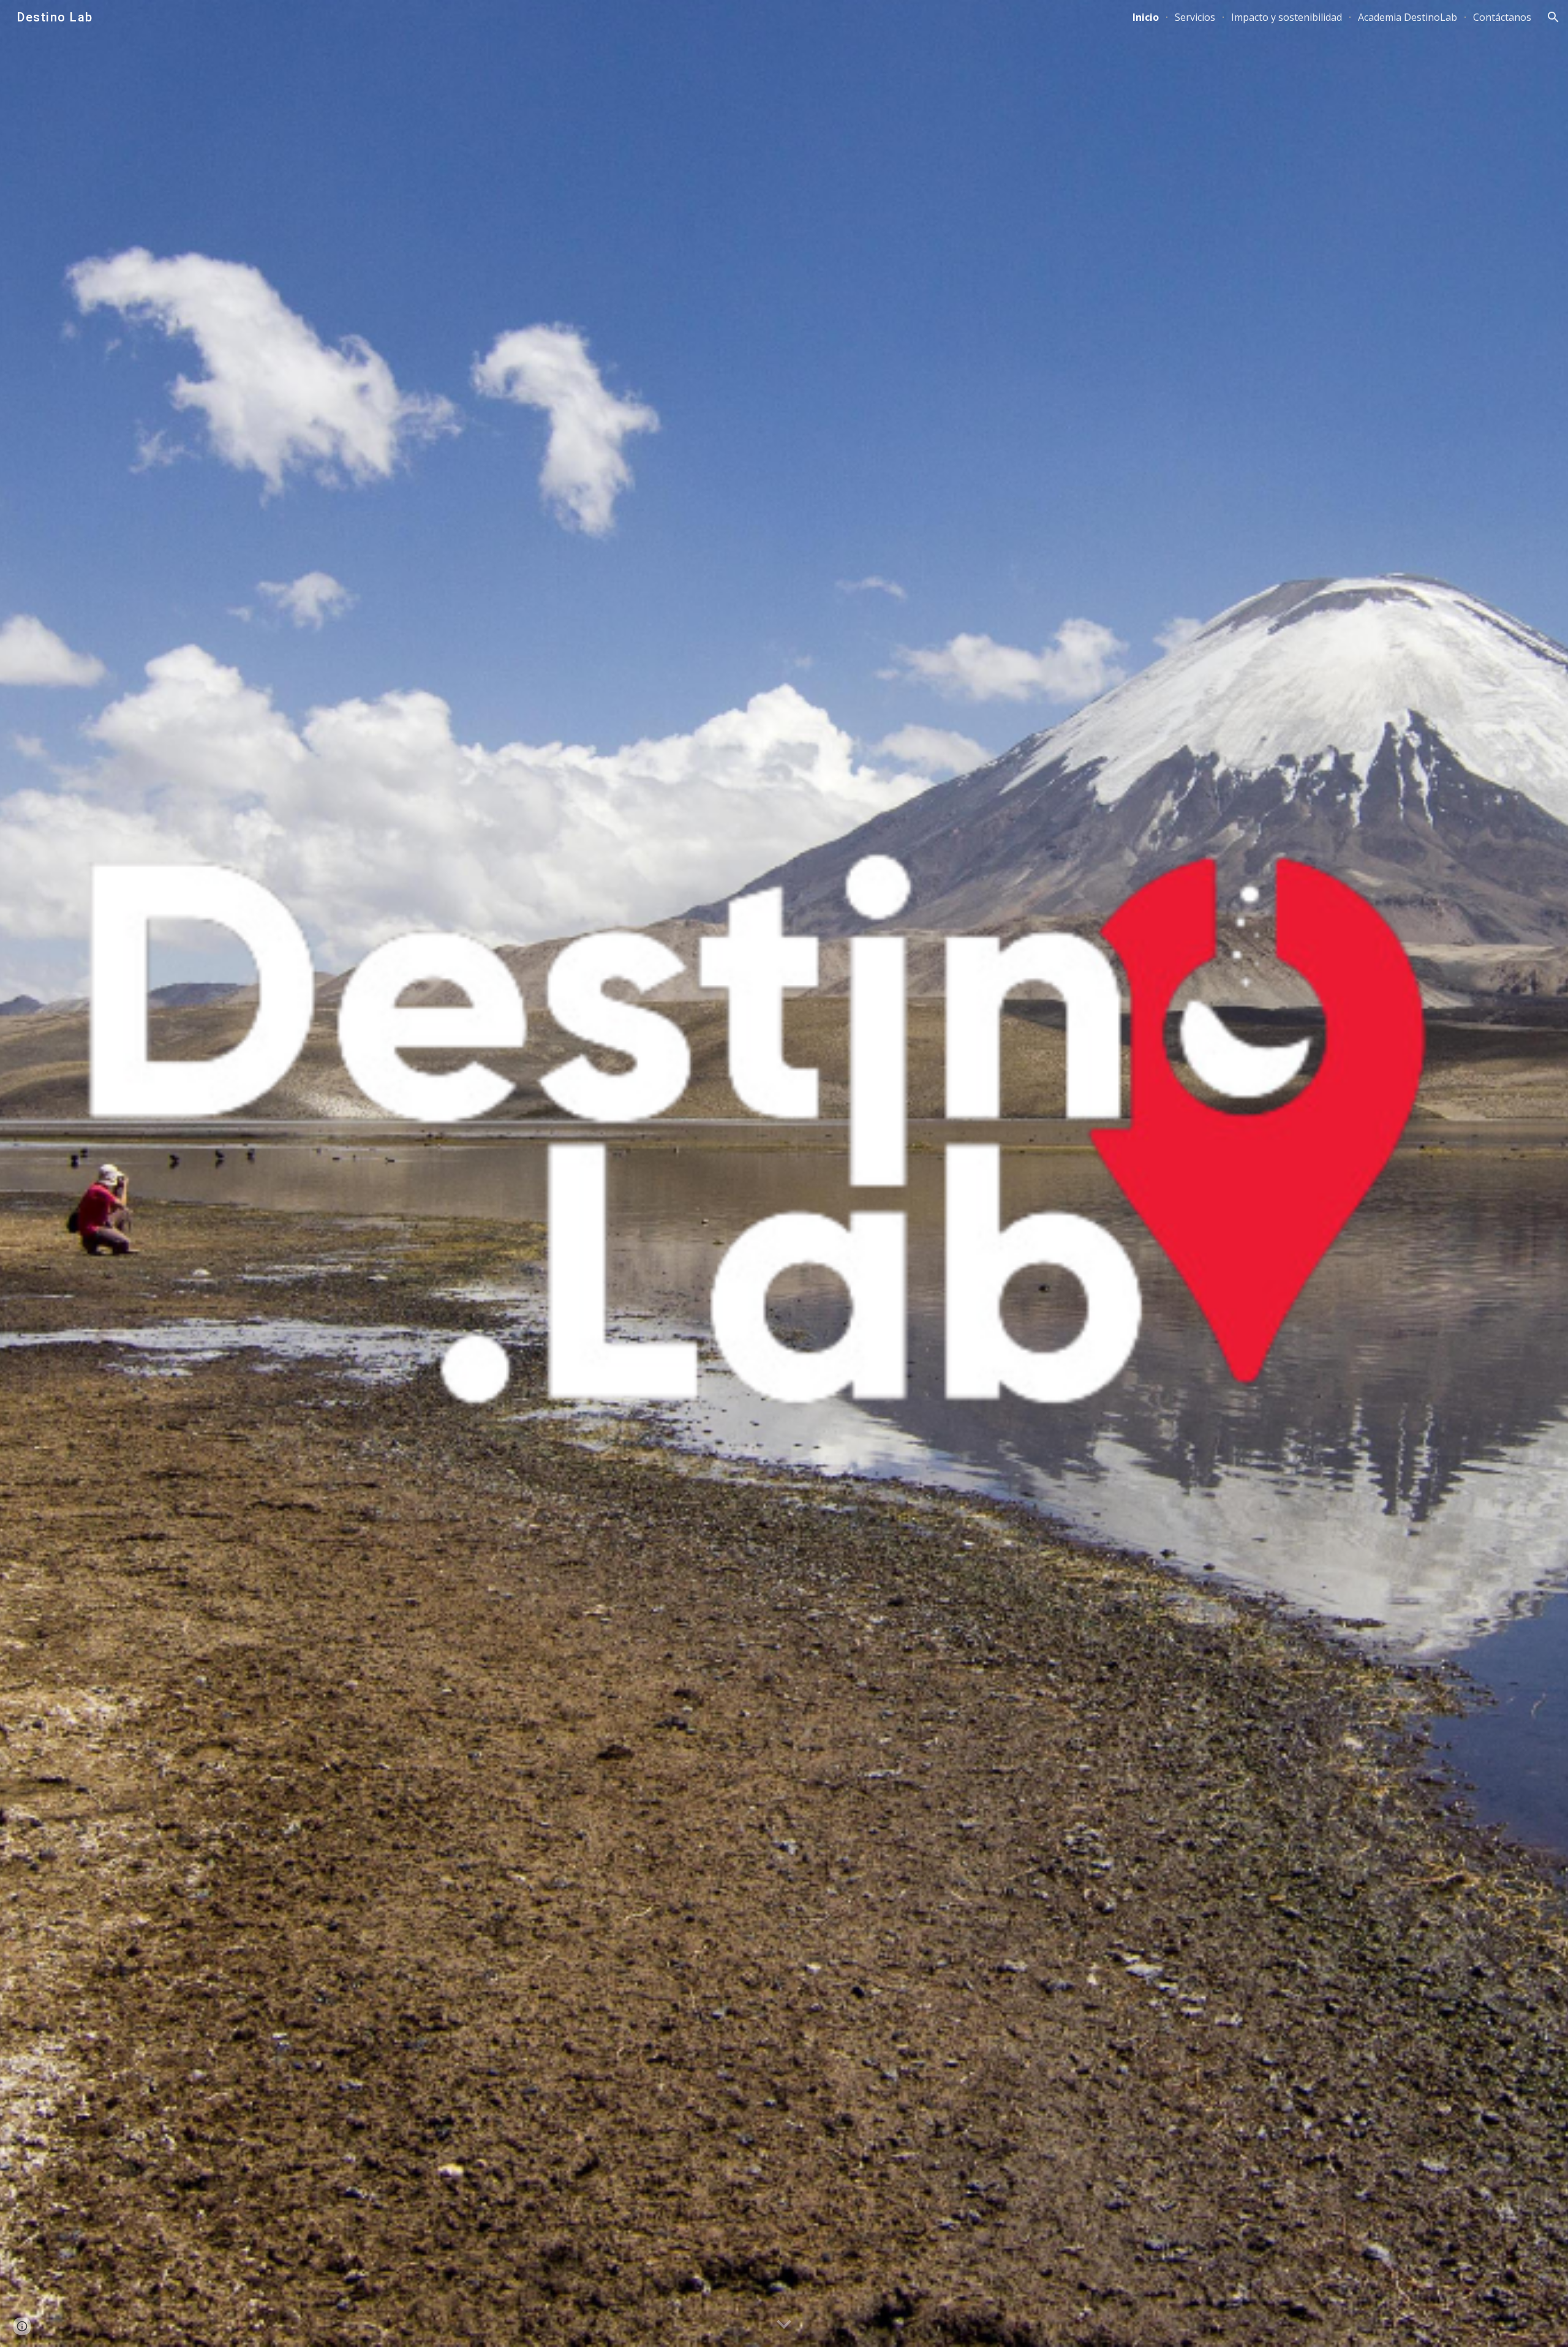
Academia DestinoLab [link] (1408, 17)
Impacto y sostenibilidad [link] (1287, 17)
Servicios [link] (1195, 17)
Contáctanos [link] (1502, 17)
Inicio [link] (1146, 17)
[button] (1553, 17)
